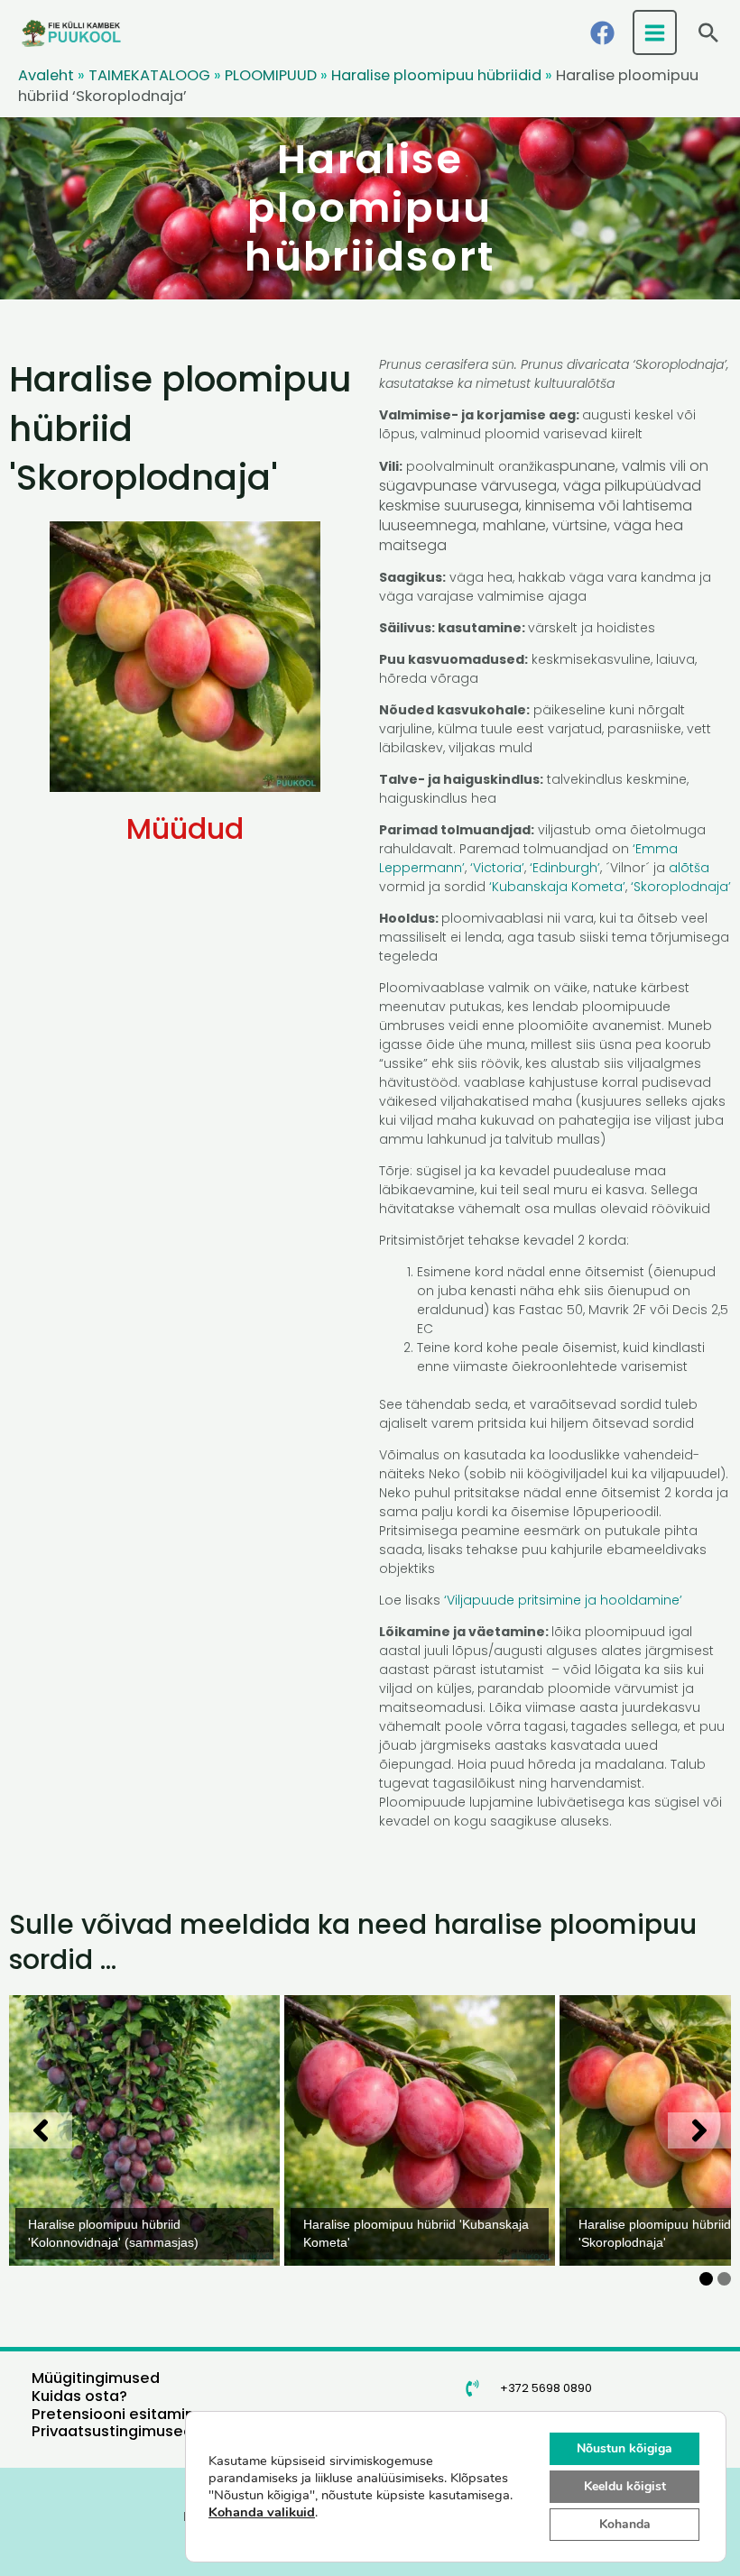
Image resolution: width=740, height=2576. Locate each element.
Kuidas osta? (79, 2396)
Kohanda (625, 2524)
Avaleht (46, 75)
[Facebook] (602, 33)
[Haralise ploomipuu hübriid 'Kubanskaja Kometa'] (420, 2130)
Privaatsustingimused (112, 2431)
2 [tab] (724, 2279)
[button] (708, 32)
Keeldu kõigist (625, 2486)
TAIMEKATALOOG (149, 75)
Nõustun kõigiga (624, 2448)
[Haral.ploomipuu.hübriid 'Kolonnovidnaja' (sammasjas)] (144, 2130)
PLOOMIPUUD (271, 75)
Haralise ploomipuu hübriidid (436, 75)
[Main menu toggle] (655, 32)
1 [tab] (706, 2279)
